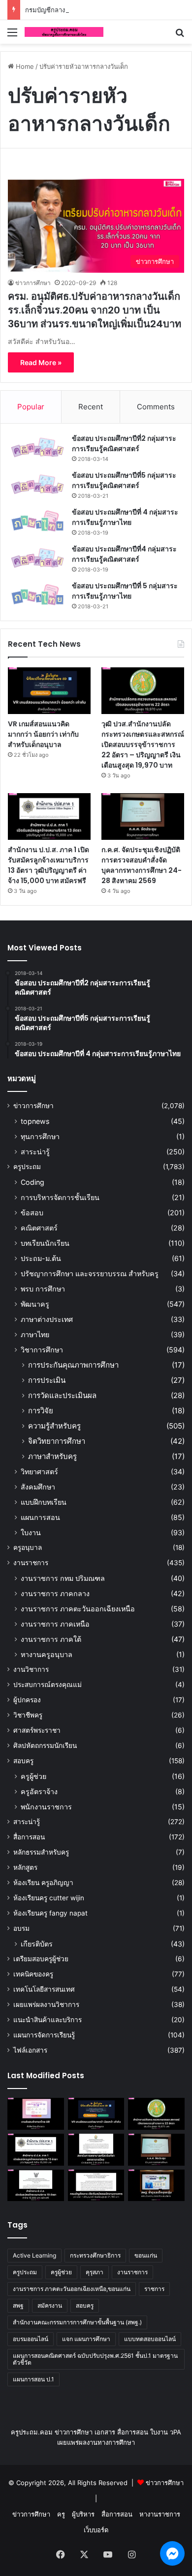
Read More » (41, 362)
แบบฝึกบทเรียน (44, 1502)
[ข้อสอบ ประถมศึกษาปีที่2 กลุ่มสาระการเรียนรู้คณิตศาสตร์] (37, 447)
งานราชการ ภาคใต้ (51, 1639)
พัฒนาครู (35, 1304)
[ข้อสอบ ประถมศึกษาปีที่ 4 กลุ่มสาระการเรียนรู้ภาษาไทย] (37, 521)
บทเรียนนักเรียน (45, 1243)
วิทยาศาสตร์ (39, 1472)
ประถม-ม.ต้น (41, 1258)
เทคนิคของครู (33, 1974)
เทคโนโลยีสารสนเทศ (44, 1989)
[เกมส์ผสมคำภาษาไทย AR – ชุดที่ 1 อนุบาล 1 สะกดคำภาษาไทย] (36, 2114)
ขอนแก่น (146, 2255)
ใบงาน (31, 1532)
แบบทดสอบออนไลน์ (150, 2339)
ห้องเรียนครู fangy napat (50, 1913)
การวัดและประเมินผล (62, 1395)
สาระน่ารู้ (35, 1152)
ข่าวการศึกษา (33, 283)
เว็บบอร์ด (96, 2530)
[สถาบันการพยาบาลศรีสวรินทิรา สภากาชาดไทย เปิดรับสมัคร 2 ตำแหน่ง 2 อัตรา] (96, 2150)
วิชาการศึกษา (42, 1350)
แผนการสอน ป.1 (33, 2379)
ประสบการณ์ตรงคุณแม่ (48, 1685)
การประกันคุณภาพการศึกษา (73, 1365)
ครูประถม (27, 1167)
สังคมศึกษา (38, 1487)
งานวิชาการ (31, 1669)
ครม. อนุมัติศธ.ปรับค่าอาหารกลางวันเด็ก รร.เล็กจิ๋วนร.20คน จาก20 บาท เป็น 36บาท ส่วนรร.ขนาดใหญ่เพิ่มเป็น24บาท (95, 310)
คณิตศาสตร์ (39, 1228)
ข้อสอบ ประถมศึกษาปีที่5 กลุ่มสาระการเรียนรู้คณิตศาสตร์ (124, 480)
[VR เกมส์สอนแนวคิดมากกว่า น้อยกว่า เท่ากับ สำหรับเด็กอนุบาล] (49, 691)
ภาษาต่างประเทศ (47, 1319)
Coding (32, 1182)
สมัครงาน (50, 2305)
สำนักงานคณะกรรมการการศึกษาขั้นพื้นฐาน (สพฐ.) (77, 2322)
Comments (156, 407)
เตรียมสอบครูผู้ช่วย (41, 1959)
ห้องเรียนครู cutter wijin (49, 1898)
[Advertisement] (96, 144)
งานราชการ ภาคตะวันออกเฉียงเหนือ (78, 1609)
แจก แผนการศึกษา (86, 2339)
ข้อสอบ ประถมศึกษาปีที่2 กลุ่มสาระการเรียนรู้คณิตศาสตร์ (124, 444)
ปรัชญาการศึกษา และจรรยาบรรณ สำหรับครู (90, 1274)
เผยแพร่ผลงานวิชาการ (46, 2004)
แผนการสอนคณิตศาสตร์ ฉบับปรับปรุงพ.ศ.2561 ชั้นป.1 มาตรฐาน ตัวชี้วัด (95, 2359)
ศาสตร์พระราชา (37, 1730)
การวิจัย (41, 1411)
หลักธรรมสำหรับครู (41, 1852)
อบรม (21, 1928)
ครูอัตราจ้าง (39, 1791)
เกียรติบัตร (37, 1944)
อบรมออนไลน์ (31, 2339)
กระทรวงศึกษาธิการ (95, 2255)
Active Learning (34, 2255)
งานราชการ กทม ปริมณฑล (63, 1578)
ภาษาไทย (35, 1334)
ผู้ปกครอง (27, 1700)
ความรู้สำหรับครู (54, 1426)
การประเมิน (47, 1380)
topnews (35, 1121)
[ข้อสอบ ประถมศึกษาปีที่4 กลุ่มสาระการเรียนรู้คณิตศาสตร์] (37, 558)
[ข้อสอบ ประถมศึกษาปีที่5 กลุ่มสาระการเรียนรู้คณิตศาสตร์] (37, 484)
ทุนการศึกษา (40, 1136)
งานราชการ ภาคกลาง (55, 1593)
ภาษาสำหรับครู (52, 1456)
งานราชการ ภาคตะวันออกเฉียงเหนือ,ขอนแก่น (72, 2289)
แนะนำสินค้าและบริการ (48, 2020)
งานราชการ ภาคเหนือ (55, 1624)
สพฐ (18, 2305)
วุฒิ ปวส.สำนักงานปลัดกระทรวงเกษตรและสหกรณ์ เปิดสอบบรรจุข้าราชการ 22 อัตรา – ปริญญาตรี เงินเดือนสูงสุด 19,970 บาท (143, 744)
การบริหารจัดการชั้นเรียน (60, 1197)
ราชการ (154, 2289)
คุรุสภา (95, 2272)
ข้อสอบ (32, 1213)
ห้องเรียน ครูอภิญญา (43, 1883)
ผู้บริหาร (83, 2514)
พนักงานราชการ (46, 1807)
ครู (61, 2514)
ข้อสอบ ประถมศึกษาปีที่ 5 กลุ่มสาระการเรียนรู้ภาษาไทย (125, 591)
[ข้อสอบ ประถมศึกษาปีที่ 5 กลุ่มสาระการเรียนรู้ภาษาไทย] (37, 595)
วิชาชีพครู (28, 1715)
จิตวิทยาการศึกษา (57, 1441)
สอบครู (23, 1761)
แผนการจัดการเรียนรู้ (44, 2035)
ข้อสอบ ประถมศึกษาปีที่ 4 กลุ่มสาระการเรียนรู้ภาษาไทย (125, 517)
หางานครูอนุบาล (47, 1654)
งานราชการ (31, 1563)
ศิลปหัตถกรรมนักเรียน (45, 1746)
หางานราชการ (160, 2514)
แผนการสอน (40, 1517)
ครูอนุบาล (28, 1547)
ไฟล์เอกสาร (30, 2050)
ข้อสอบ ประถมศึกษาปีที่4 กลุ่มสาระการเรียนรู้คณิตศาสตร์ (124, 554)
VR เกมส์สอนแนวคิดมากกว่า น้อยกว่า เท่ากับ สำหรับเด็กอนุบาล (43, 734)
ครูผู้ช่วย (33, 1776)
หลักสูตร (25, 1867)
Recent (91, 407)
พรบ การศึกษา (43, 1289)
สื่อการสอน (29, 1837)
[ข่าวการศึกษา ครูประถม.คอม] (64, 32)
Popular (31, 407)
